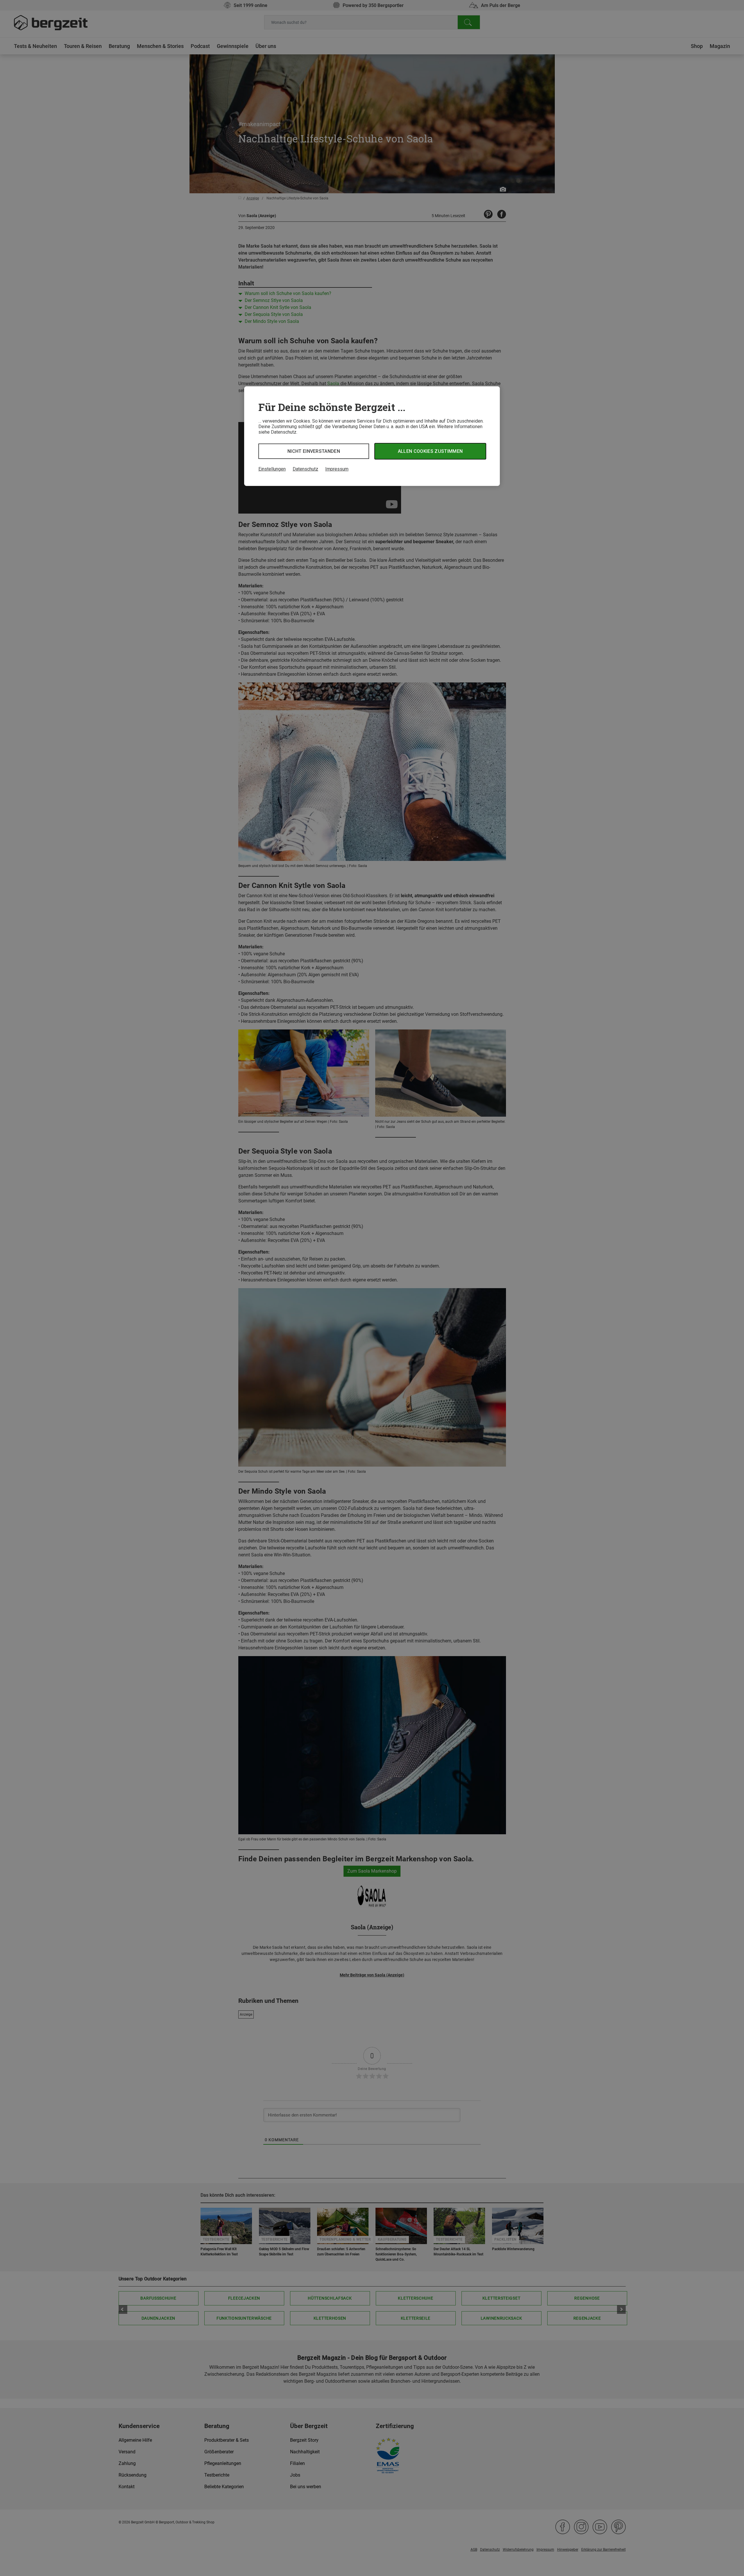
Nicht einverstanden (314, 451)
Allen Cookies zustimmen (430, 451)
